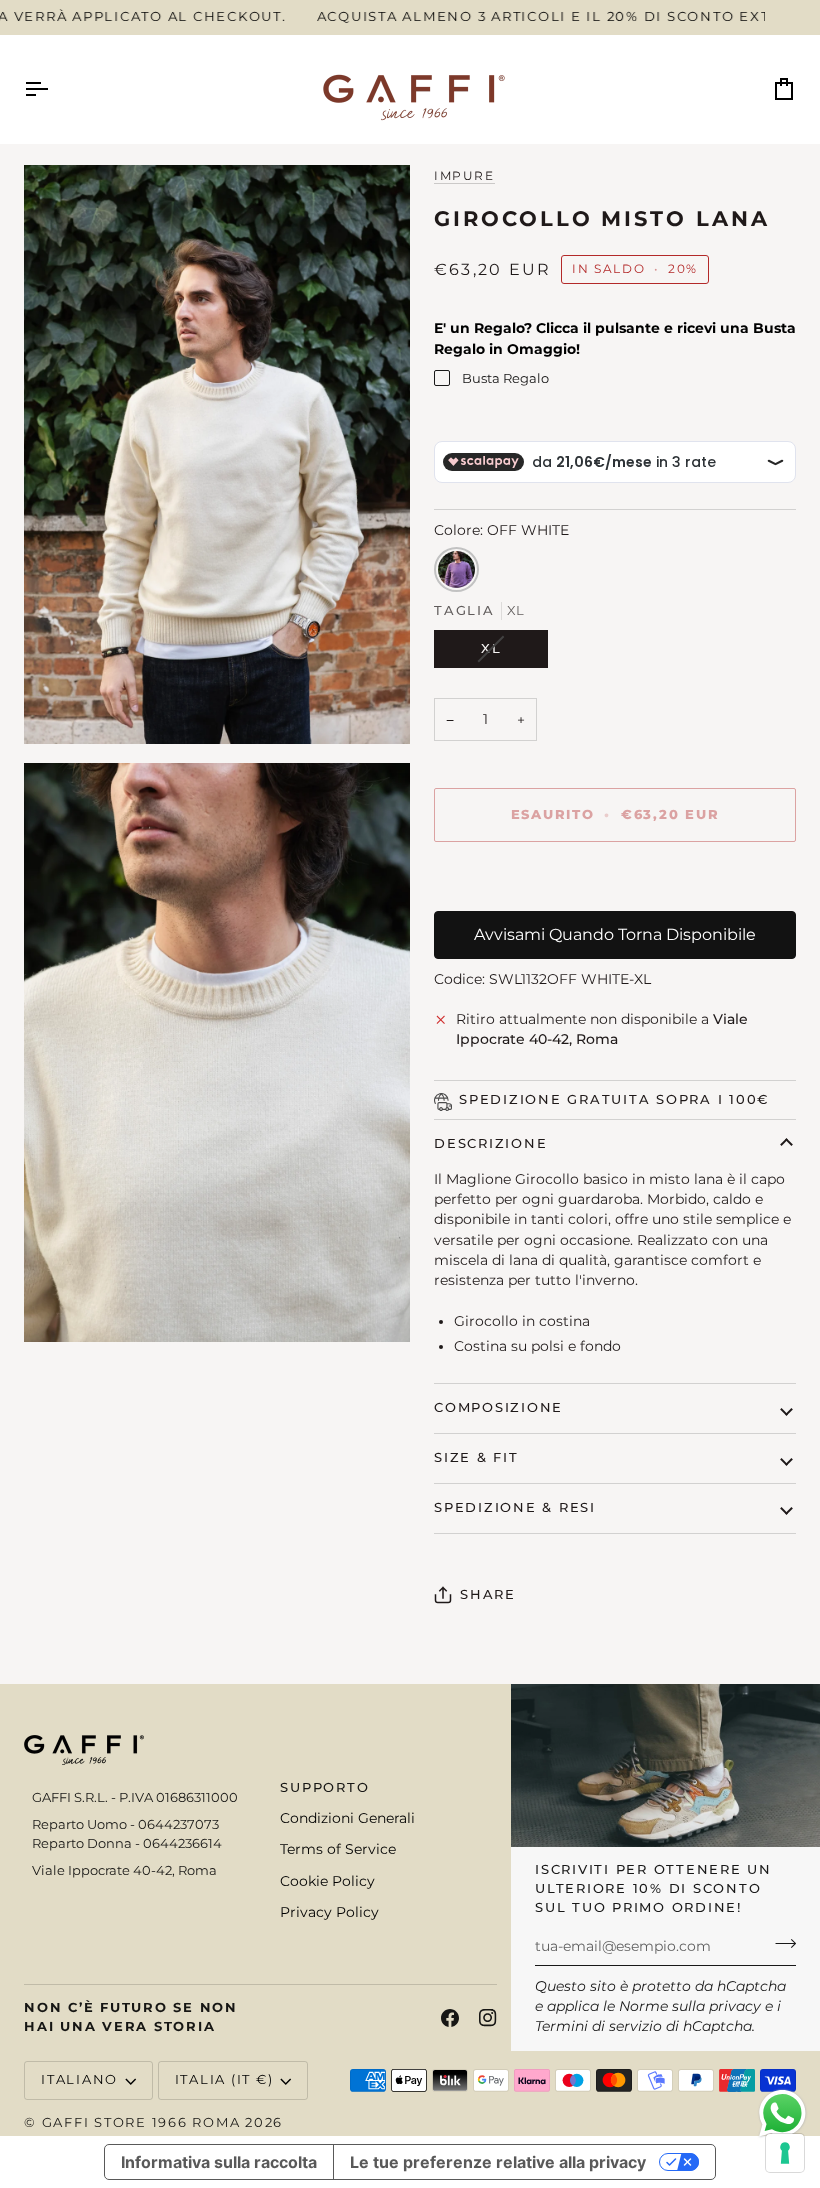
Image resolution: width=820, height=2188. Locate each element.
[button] (136, 1784)
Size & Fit (476, 1457)
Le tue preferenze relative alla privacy (498, 2162)
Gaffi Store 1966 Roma (141, 2122)
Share (488, 1594)
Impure (464, 176)
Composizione (498, 1407)
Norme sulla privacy (690, 2006)
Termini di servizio (598, 2026)
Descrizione (490, 1143)
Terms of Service (338, 1849)
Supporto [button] (324, 1787)
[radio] (456, 569)
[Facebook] (450, 2018)
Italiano (79, 2079)
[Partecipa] (779, 1944)
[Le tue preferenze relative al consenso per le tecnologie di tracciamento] (785, 2153)
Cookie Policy (327, 1881)
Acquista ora (615, 883)
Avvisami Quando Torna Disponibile (615, 934)
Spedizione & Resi (515, 1507)
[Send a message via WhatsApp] (782, 2113)
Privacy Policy (329, 1912)
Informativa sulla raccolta (219, 2162)
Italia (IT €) (224, 2079)
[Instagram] (488, 2018)
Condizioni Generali (347, 1818)
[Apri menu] (54, 89)
